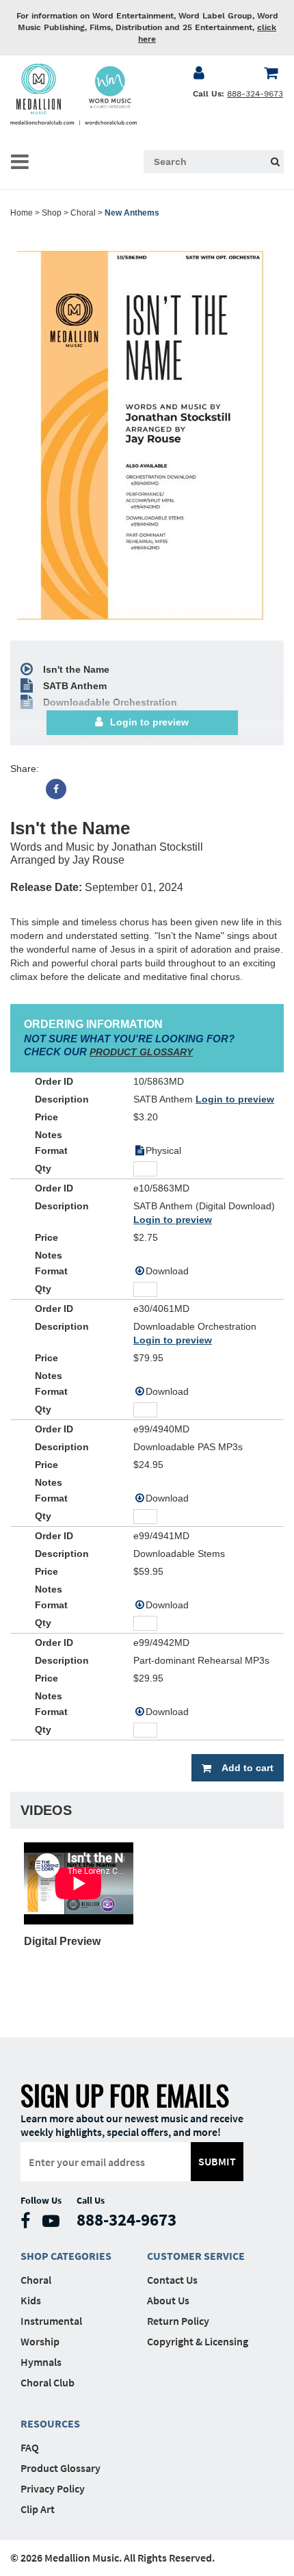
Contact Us (172, 2280)
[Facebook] (56, 789)
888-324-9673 (255, 94)
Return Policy (178, 2321)
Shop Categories (66, 2256)
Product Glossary (61, 2468)
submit (217, 2161)
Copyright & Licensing (198, 2341)
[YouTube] (54, 2224)
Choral (83, 213)
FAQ (30, 2447)
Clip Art (38, 2509)
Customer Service (196, 2256)
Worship (40, 2341)
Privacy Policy (53, 2488)
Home (22, 213)
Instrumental (51, 2321)
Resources (50, 2423)
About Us (168, 2300)
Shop (52, 213)
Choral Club (48, 2382)
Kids (31, 2300)
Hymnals (41, 2362)
